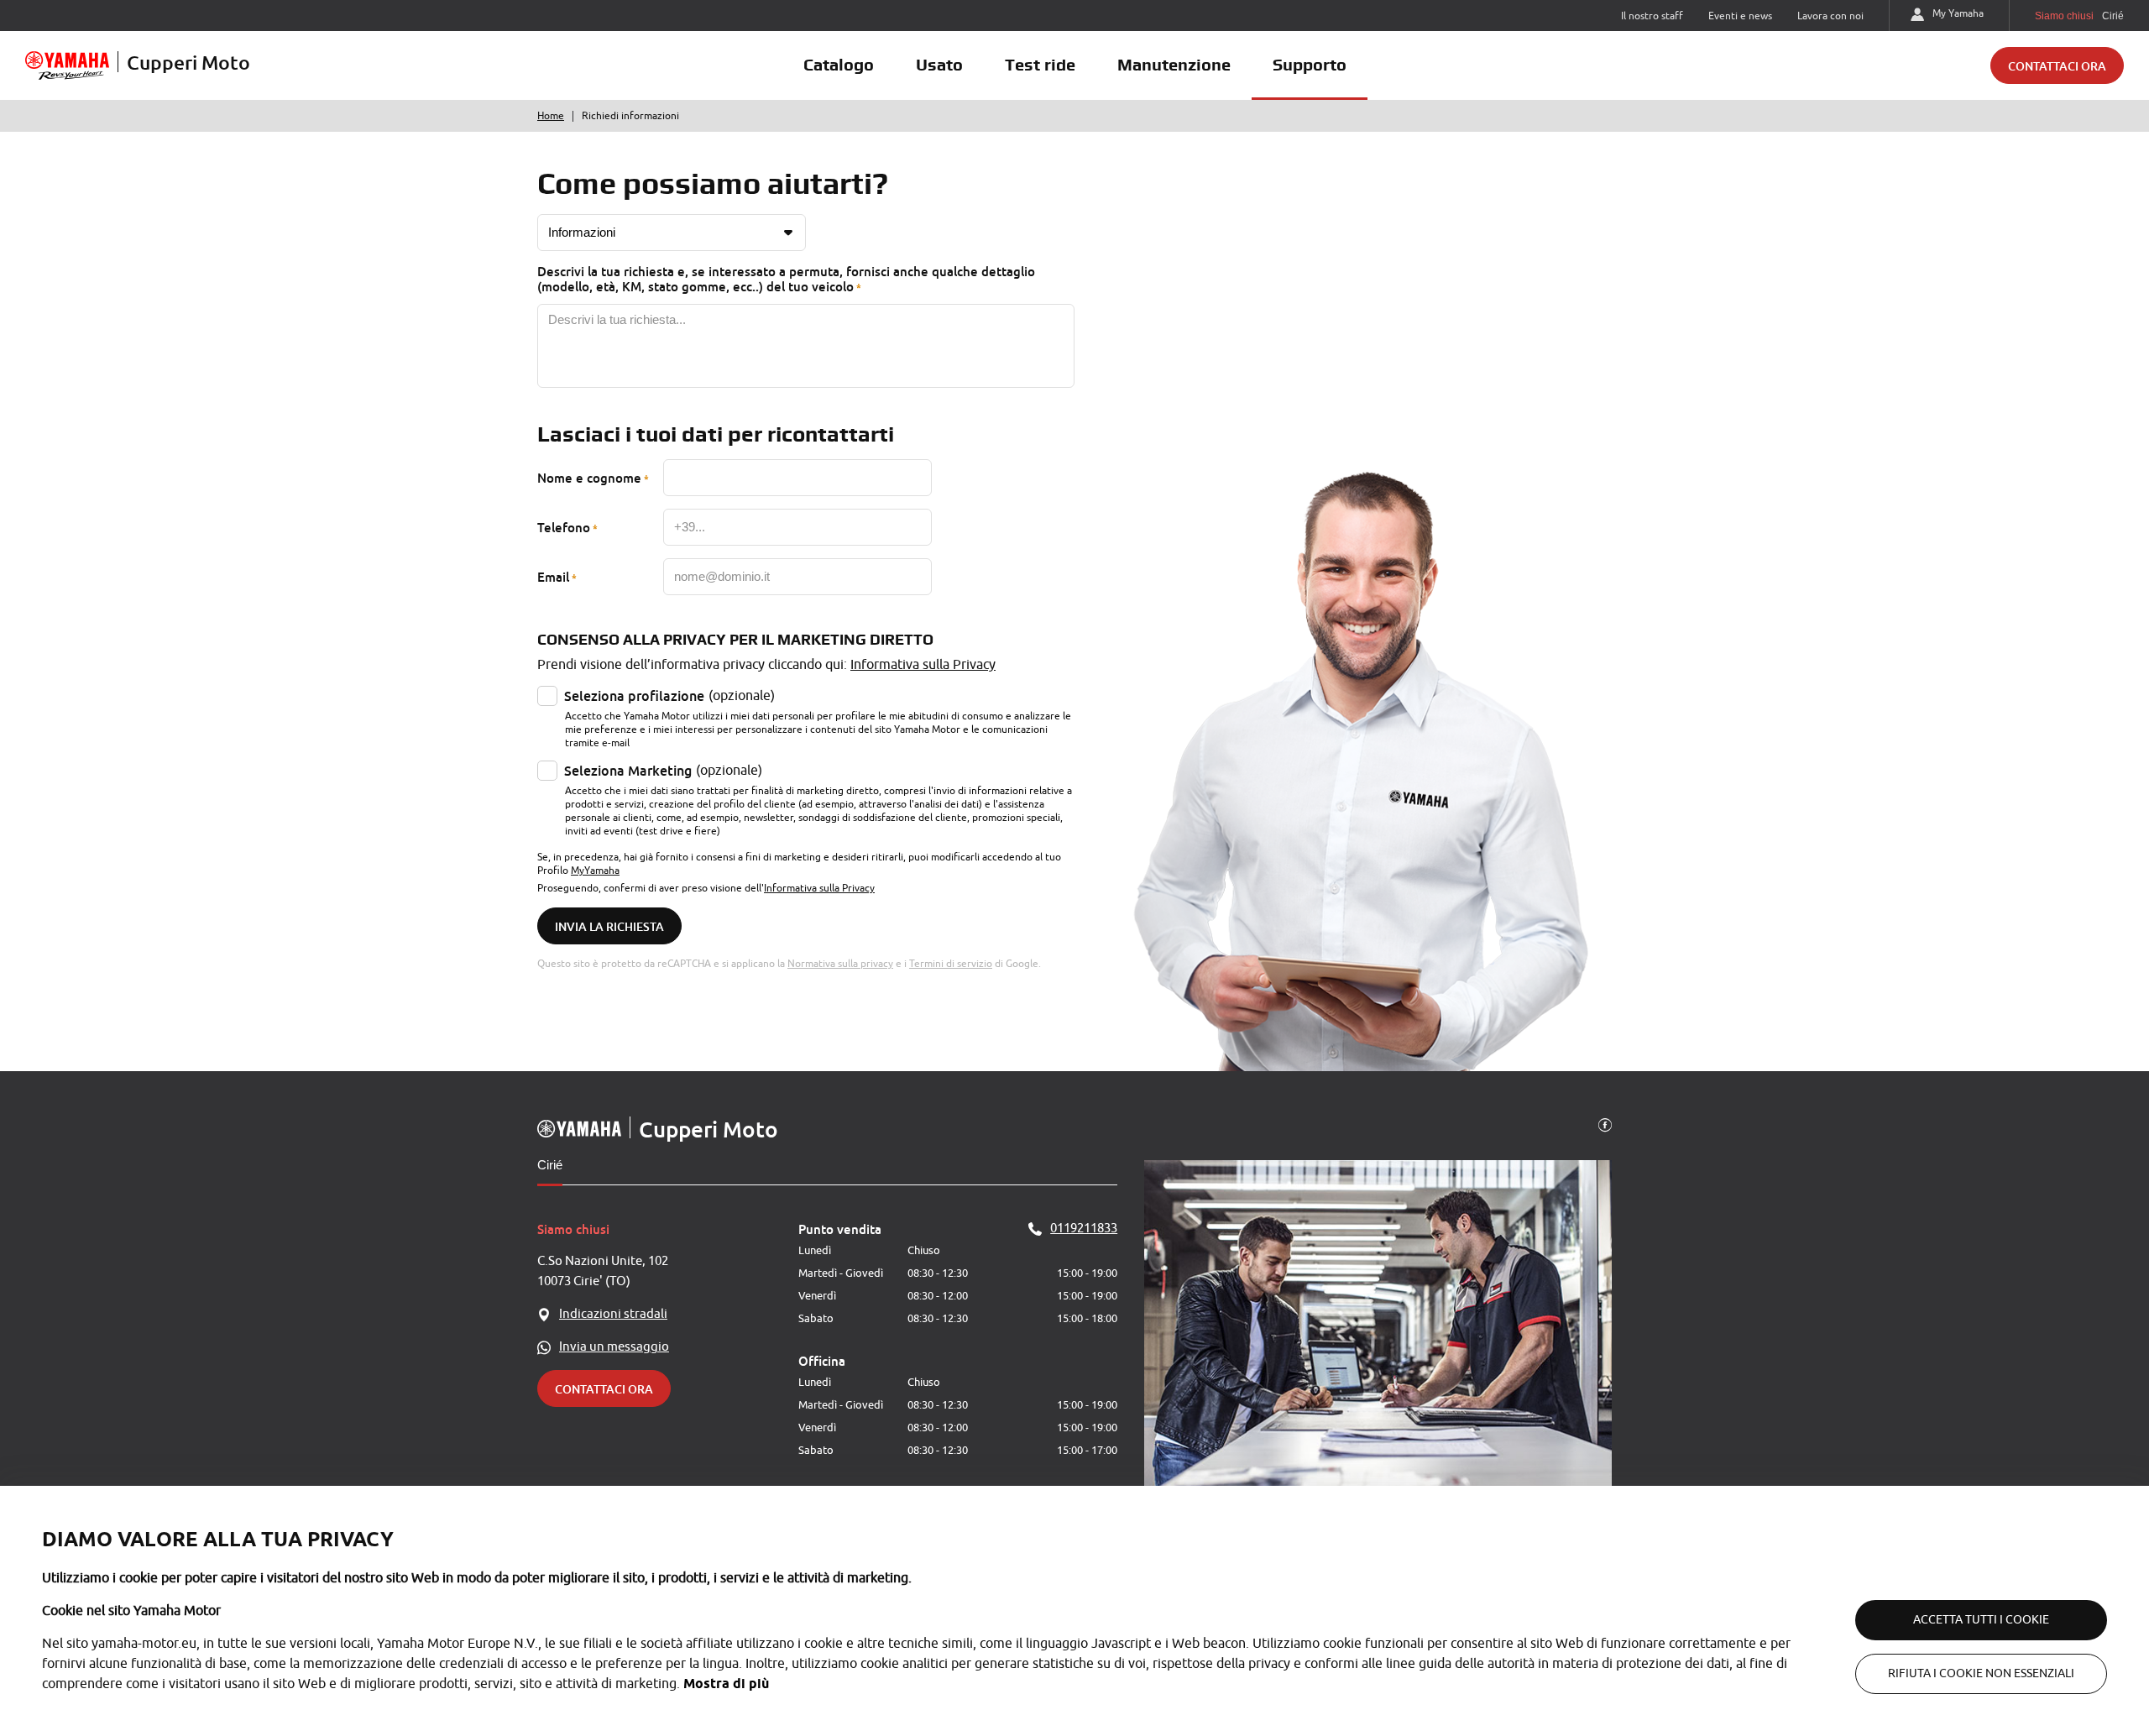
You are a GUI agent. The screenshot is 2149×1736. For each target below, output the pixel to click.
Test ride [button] (1040, 65)
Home (551, 116)
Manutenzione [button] (1174, 65)
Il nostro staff (1652, 16)
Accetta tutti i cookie (1981, 1620)
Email (553, 577)
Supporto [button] (1310, 65)
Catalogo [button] (839, 65)
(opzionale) (669, 696)
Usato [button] (939, 65)
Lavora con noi (1830, 16)
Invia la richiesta (609, 926)
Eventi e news (1740, 16)
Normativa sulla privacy (840, 964)
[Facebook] (1605, 1124)
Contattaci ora (2057, 66)
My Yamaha (1958, 13)
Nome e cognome (589, 478)
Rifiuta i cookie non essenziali (1981, 1673)
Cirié (550, 1165)
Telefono (564, 527)
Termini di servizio (951, 964)
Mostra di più (726, 1684)
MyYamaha (595, 871)
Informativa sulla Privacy (923, 665)
